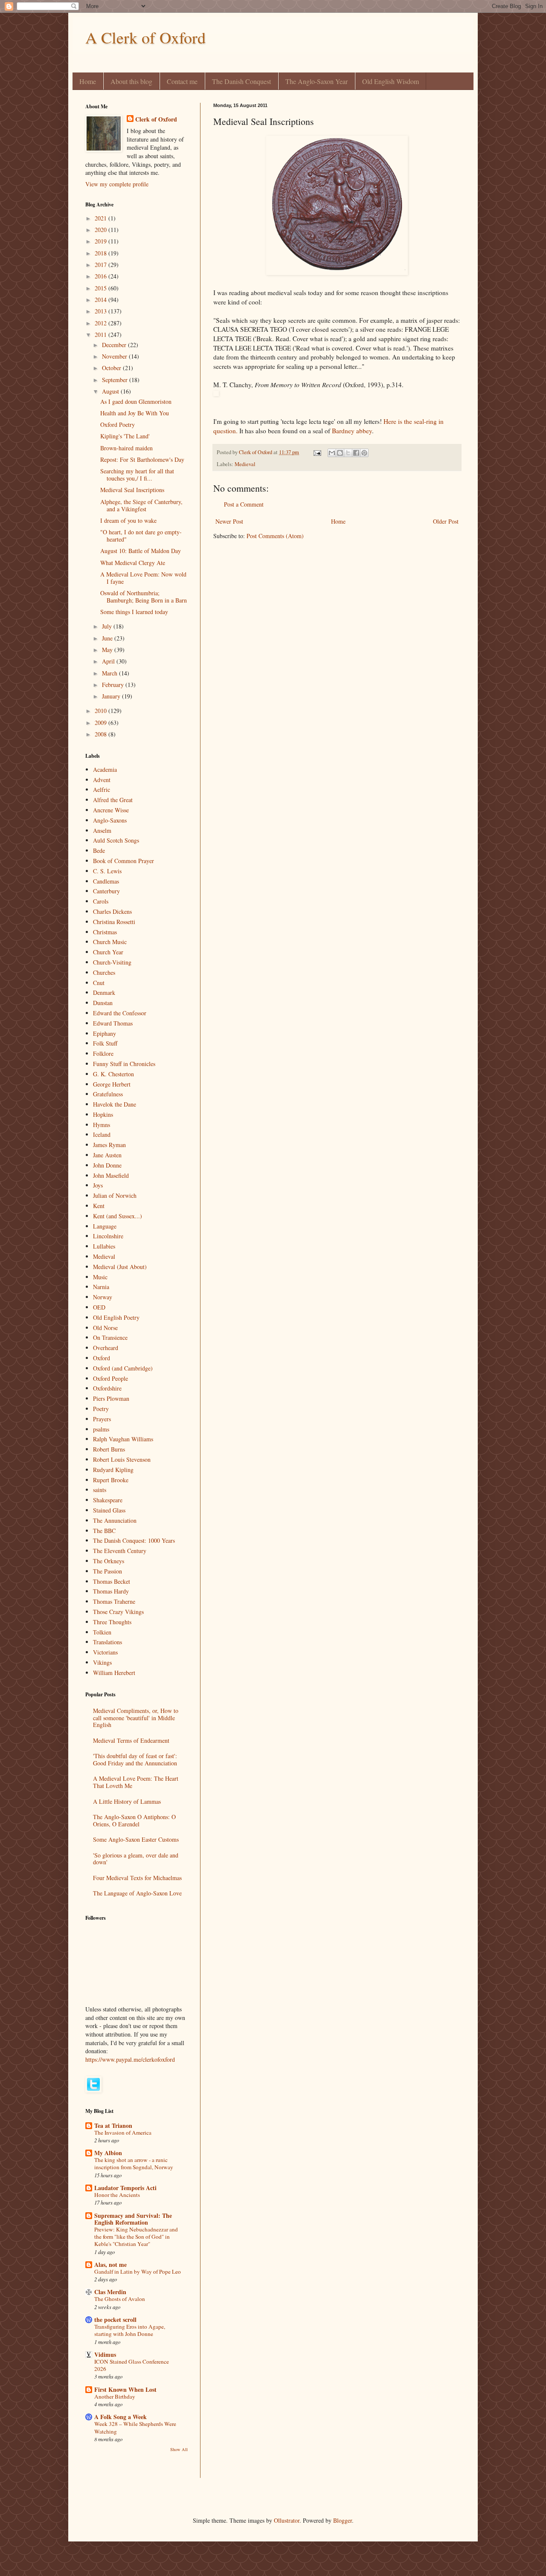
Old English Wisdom (391, 81)
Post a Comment (244, 504)
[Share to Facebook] (356, 453)
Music (100, 1277)
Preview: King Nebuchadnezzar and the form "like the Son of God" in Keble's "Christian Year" (136, 2237)
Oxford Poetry (118, 425)
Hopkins (103, 1114)
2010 (102, 711)
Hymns (102, 1125)
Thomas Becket (112, 1581)
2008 (102, 734)
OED (99, 1307)
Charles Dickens (112, 911)
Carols (101, 901)
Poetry (101, 1409)
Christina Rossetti (114, 922)
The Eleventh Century (120, 1551)
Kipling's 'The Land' (125, 436)
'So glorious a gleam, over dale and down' (136, 1859)
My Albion (108, 2153)
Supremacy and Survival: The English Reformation (133, 2219)
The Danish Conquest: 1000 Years (134, 1540)
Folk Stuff (105, 1043)
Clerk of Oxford (156, 119)
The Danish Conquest (241, 81)
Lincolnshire (108, 1236)
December (115, 345)
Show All (179, 2449)
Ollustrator (287, 2520)
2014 (102, 300)
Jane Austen (107, 1155)
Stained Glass (109, 1510)
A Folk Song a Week (121, 2417)
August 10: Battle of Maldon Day (141, 551)
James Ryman (109, 1145)
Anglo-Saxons (110, 820)
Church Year (108, 952)
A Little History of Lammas (127, 1801)
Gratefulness (108, 1094)
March (110, 673)
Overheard (106, 1348)
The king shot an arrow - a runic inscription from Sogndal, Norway (134, 2163)
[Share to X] (348, 453)
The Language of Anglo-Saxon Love (137, 1893)
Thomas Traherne (114, 1601)
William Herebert (114, 1673)
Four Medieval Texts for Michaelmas (137, 1878)
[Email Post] (317, 452)
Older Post (446, 521)
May (108, 650)
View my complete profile (117, 184)
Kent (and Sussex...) (118, 1216)
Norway (103, 1297)
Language (105, 1226)
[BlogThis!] (340, 453)
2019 (102, 241)
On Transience (110, 1337)
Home (88, 81)
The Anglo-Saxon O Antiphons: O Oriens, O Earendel (134, 1820)
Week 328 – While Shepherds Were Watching (135, 2427)
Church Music (110, 942)
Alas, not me (110, 2265)
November (115, 356)
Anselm (102, 830)
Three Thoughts (112, 1622)
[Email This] (332, 453)
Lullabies (104, 1246)
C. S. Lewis (107, 871)
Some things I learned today (134, 612)
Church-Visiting (112, 962)
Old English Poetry (116, 1317)
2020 (102, 230)
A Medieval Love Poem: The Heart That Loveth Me (136, 1782)
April (109, 661)
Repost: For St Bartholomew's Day (142, 459)
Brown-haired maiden (126, 448)
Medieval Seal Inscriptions (132, 490)
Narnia (101, 1287)
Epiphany (105, 1033)
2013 (102, 311)
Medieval (245, 464)
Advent (102, 780)
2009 (102, 723)
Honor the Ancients (117, 2195)
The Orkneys (109, 1561)
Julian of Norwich (115, 1195)
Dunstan (103, 1003)
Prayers (102, 1419)
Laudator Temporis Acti (125, 2188)
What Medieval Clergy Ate (133, 563)
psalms (101, 1429)
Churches (104, 972)
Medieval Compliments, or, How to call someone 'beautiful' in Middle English (136, 1718)
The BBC (104, 1531)
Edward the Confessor (120, 1013)
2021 (102, 218)
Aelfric (102, 790)
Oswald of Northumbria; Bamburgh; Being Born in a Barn (144, 597)
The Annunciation (115, 1520)
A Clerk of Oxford (145, 37)
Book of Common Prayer (123, 861)
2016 (102, 276)
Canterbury (106, 891)
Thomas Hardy (111, 1591)
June (108, 638)
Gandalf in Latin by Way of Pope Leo (138, 2272)
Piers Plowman (111, 1398)
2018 (102, 253)
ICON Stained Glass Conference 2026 (132, 2365)
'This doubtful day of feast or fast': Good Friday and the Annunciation (135, 1759)
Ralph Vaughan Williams (123, 1439)
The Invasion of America (123, 2133)
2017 (102, 265)
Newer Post (229, 521)
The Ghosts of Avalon (120, 2299)
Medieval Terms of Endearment (131, 1740)
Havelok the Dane (115, 1104)
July (108, 626)
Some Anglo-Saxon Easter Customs (136, 1839)
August (111, 391)
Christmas (105, 932)
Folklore (103, 1053)
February (114, 685)
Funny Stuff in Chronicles (124, 1064)
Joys (98, 1185)
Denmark (104, 992)
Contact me (182, 81)
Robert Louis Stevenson (122, 1459)
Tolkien (102, 1632)
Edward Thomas (113, 1023)
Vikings (102, 1662)
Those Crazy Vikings (118, 1612)
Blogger (343, 2520)
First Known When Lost (125, 2389)
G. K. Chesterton (113, 1074)
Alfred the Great (113, 800)
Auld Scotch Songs (116, 840)
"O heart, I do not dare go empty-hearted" (141, 536)
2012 (102, 323)
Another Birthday (115, 2396)
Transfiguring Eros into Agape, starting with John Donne (130, 2330)
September (116, 380)
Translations (107, 1642)
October (112, 368)
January (112, 696)
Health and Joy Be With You (135, 413)
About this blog (131, 81)
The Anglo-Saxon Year (317, 81)
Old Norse (105, 1328)
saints (100, 1490)
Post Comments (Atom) (275, 536)
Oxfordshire (107, 1388)
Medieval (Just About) (120, 1267)
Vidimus (105, 2354)
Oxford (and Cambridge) (123, 1368)
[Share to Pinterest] (364, 453)
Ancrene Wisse (111, 810)
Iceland (102, 1134)
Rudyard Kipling (113, 1470)
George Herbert (112, 1084)
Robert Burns (109, 1449)
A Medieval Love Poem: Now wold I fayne (143, 578)
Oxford (102, 1358)
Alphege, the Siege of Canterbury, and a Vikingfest (141, 505)
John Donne (107, 1165)
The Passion (107, 1571)
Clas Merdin (110, 2292)
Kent (99, 1206)
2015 (102, 288)
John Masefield (111, 1175)
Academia (105, 769)
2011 (102, 335)
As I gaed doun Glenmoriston (136, 401)
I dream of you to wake (128, 520)
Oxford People (110, 1378)
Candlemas (106, 881)
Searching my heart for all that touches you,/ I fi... (137, 475)
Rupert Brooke (111, 1480)
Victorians (105, 1652)
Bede (99, 850)
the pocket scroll (115, 2320)
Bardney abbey (352, 431)
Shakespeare (108, 1500)
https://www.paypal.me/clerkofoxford (130, 2059)
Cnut (99, 983)
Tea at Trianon (113, 2125)
